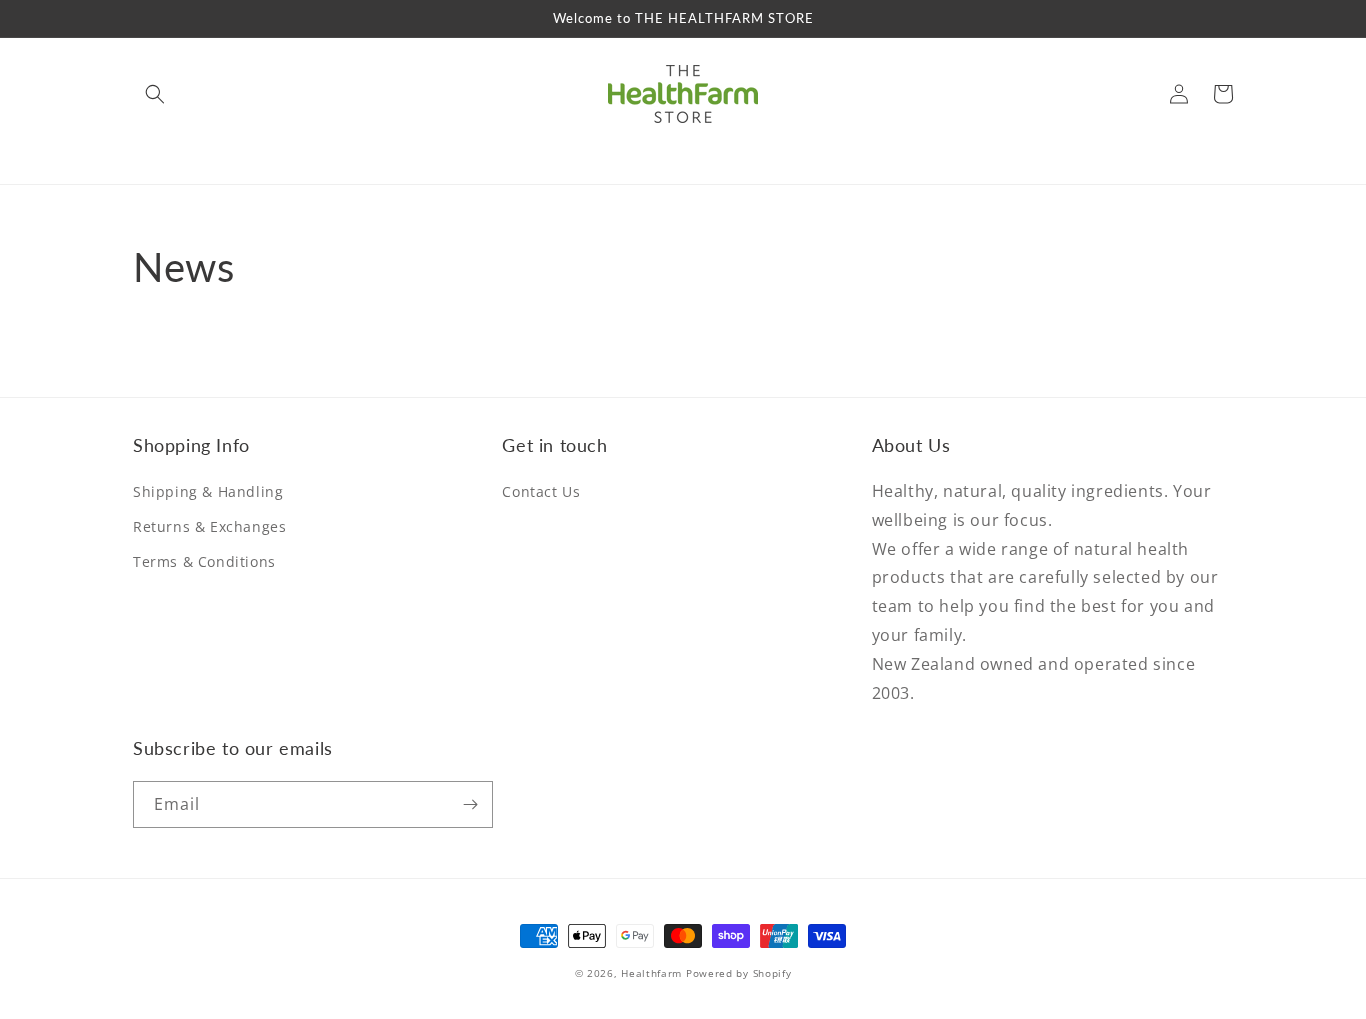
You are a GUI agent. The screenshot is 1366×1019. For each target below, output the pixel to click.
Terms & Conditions (204, 561)
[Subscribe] (470, 804)
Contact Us (541, 491)
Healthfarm (651, 973)
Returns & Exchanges (209, 526)
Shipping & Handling (208, 491)
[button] (155, 94)
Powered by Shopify (739, 973)
